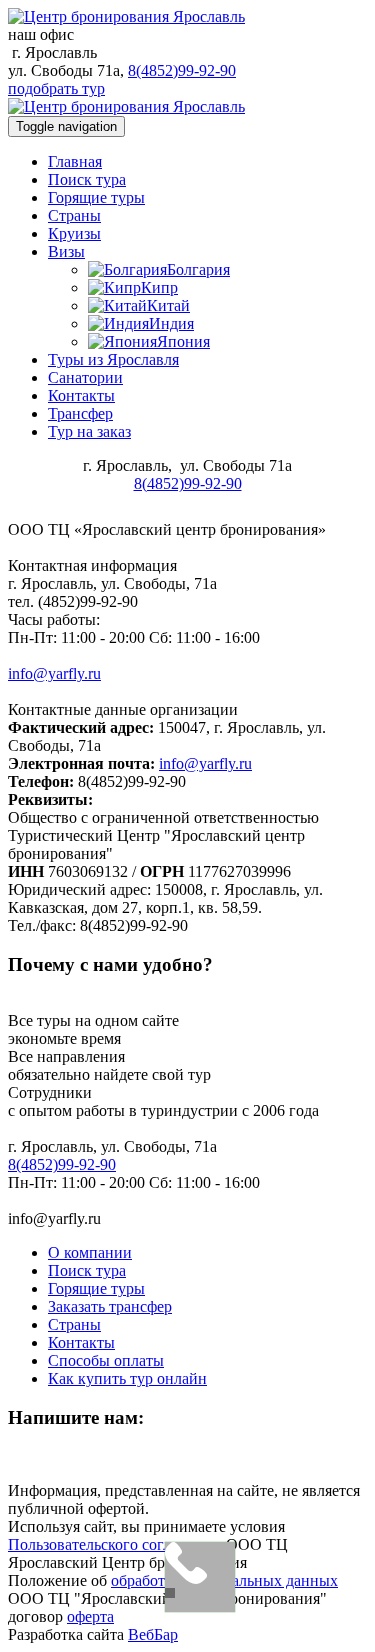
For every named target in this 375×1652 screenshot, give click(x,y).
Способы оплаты (106, 1360)
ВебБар (153, 1634)
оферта (90, 1616)
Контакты (81, 395)
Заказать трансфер (110, 1306)
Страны (74, 215)
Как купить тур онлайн (127, 1378)
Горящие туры (96, 197)
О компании (90, 1252)
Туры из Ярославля (113, 359)
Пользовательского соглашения (115, 1544)
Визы (66, 251)
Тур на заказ (89, 431)
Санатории (85, 377)
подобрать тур (56, 88)
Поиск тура (87, 179)
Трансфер (80, 413)
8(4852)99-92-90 (182, 70)
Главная (75, 161)
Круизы (74, 233)
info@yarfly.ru (54, 673)
